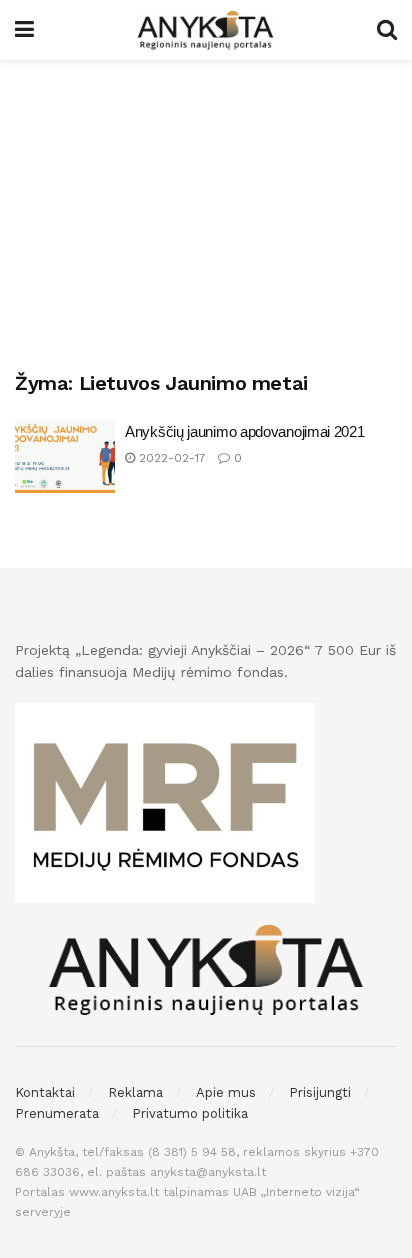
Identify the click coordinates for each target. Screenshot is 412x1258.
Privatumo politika (190, 1113)
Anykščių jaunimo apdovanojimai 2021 (245, 431)
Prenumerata (57, 1113)
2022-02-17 (170, 458)
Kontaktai (45, 1092)
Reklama (135, 1092)
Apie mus (226, 1092)
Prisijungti (320, 1092)
